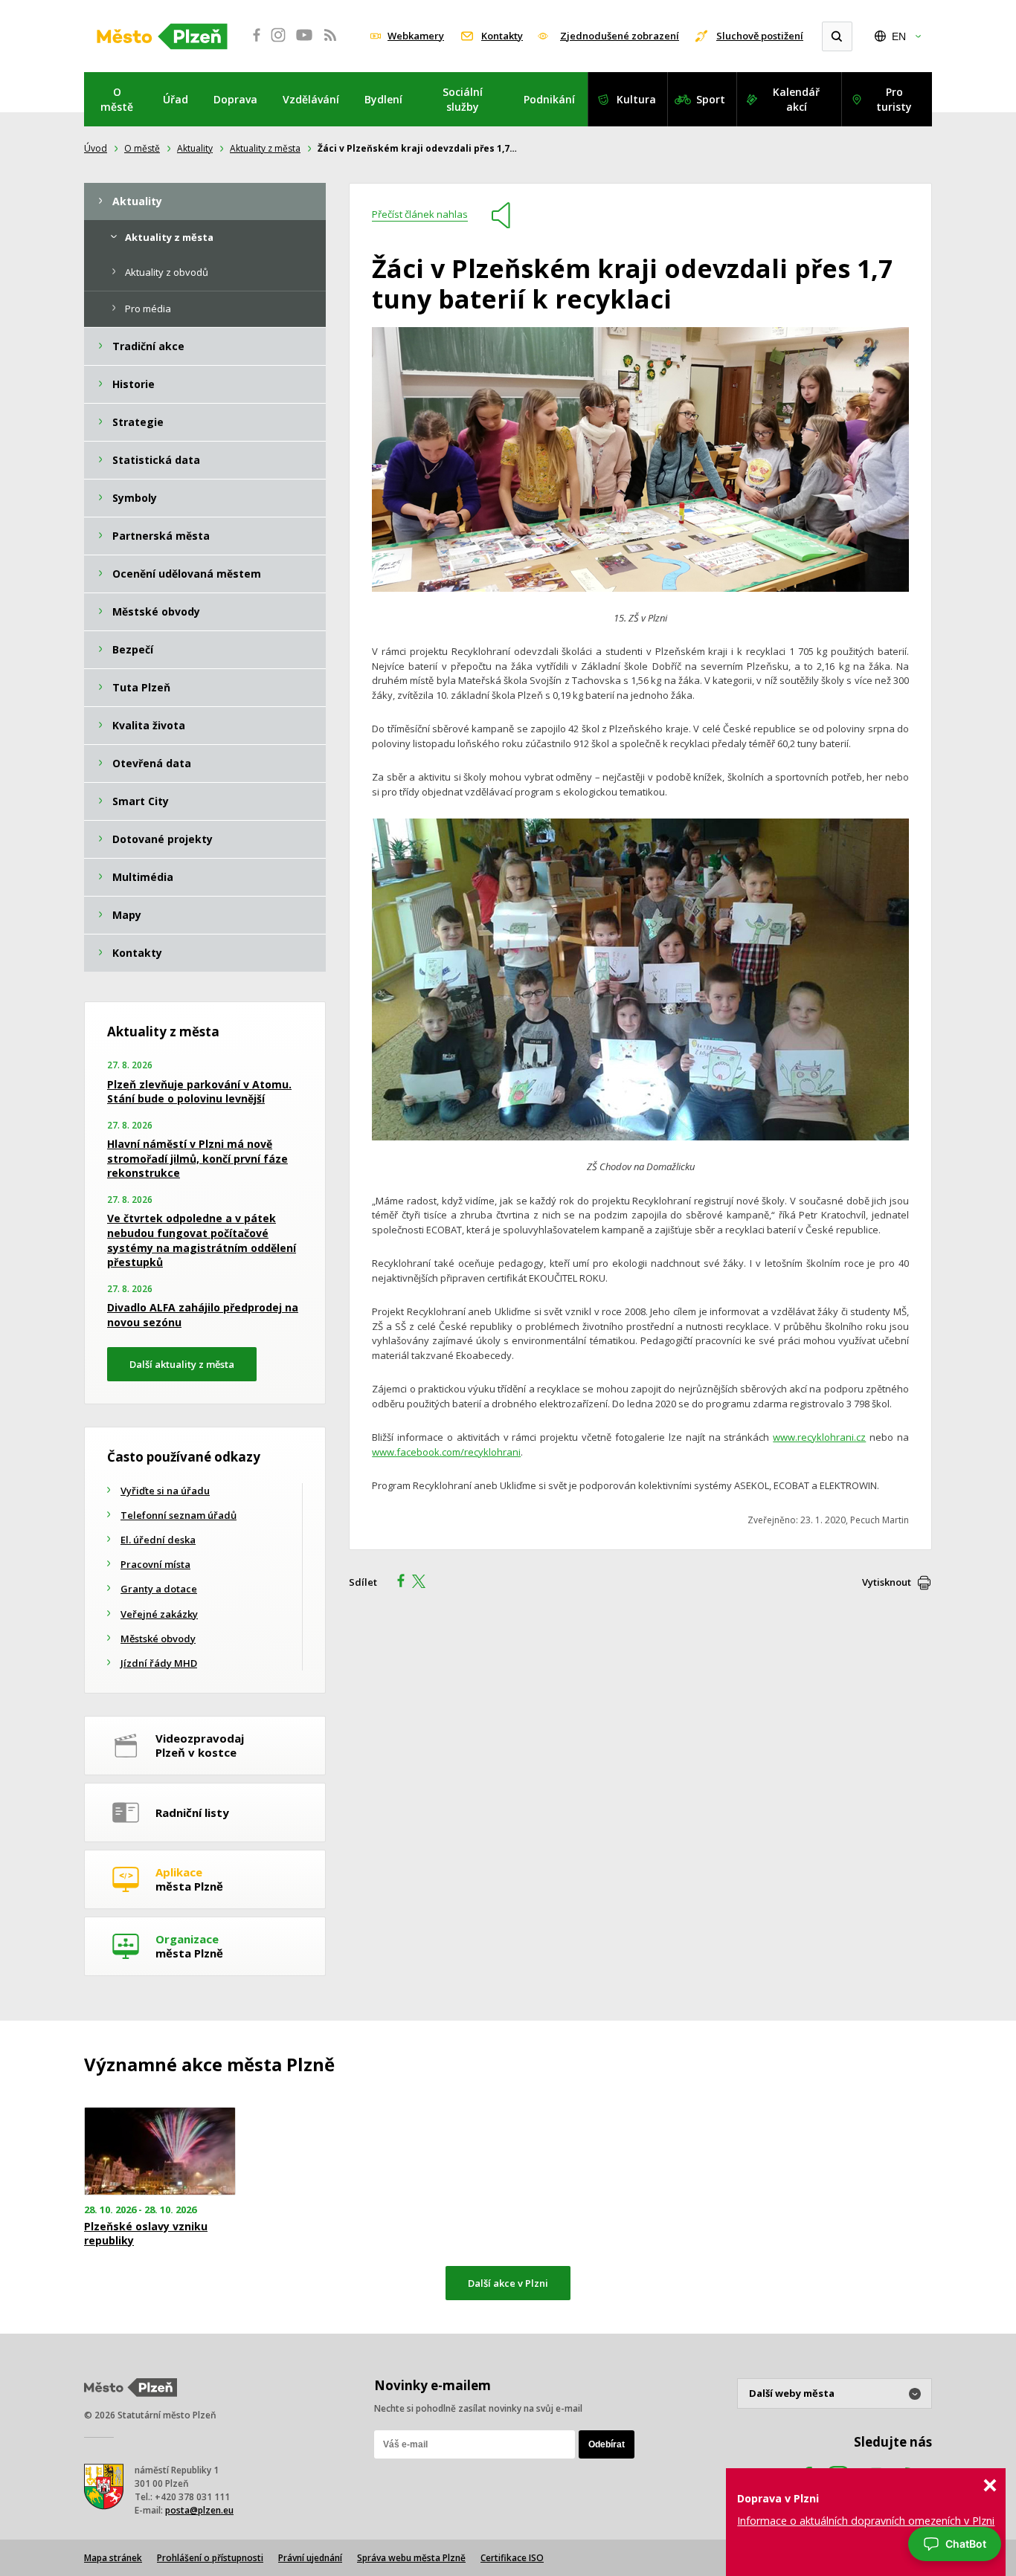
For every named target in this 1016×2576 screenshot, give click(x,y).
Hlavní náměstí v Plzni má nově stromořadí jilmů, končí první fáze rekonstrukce (197, 1158)
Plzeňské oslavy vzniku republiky (146, 2233)
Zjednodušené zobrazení (620, 36)
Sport (711, 99)
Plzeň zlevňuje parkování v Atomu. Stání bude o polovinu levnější (199, 1092)
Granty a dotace (159, 1589)
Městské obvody (158, 1639)
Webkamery (416, 36)
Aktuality (195, 148)
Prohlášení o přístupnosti (210, 2558)
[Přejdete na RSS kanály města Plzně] (330, 43)
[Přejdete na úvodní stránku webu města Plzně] (162, 36)
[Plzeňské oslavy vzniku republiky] (160, 2151)
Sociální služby (463, 99)
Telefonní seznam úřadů (179, 1515)
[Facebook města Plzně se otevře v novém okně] (252, 43)
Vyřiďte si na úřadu (165, 1491)
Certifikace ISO (512, 2558)
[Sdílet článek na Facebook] (396, 1583)
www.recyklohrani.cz (819, 1437)
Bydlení (383, 99)
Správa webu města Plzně (411, 2558)
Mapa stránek (113, 2558)
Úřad (176, 99)
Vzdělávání (311, 99)
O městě (117, 99)
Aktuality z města (265, 148)
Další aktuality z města (182, 1364)
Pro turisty (894, 99)
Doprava (235, 99)
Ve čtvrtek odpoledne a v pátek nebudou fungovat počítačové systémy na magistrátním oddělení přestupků (202, 1240)
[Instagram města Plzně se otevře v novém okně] (278, 43)
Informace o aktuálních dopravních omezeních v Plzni (866, 2521)
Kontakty (502, 36)
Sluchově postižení (760, 36)
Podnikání (549, 99)
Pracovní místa (155, 1564)
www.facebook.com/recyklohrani (446, 1452)
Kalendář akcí (796, 99)
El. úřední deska (158, 1540)
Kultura (636, 99)
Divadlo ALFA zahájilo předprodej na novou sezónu (203, 1315)
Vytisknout (887, 1582)
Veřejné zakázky (159, 1614)
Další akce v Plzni (508, 2283)
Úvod (96, 148)
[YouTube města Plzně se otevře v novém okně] (304, 43)
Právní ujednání (310, 2558)
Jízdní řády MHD (159, 1663)
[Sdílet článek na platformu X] (424, 1583)
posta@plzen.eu (199, 2510)
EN (899, 36)
